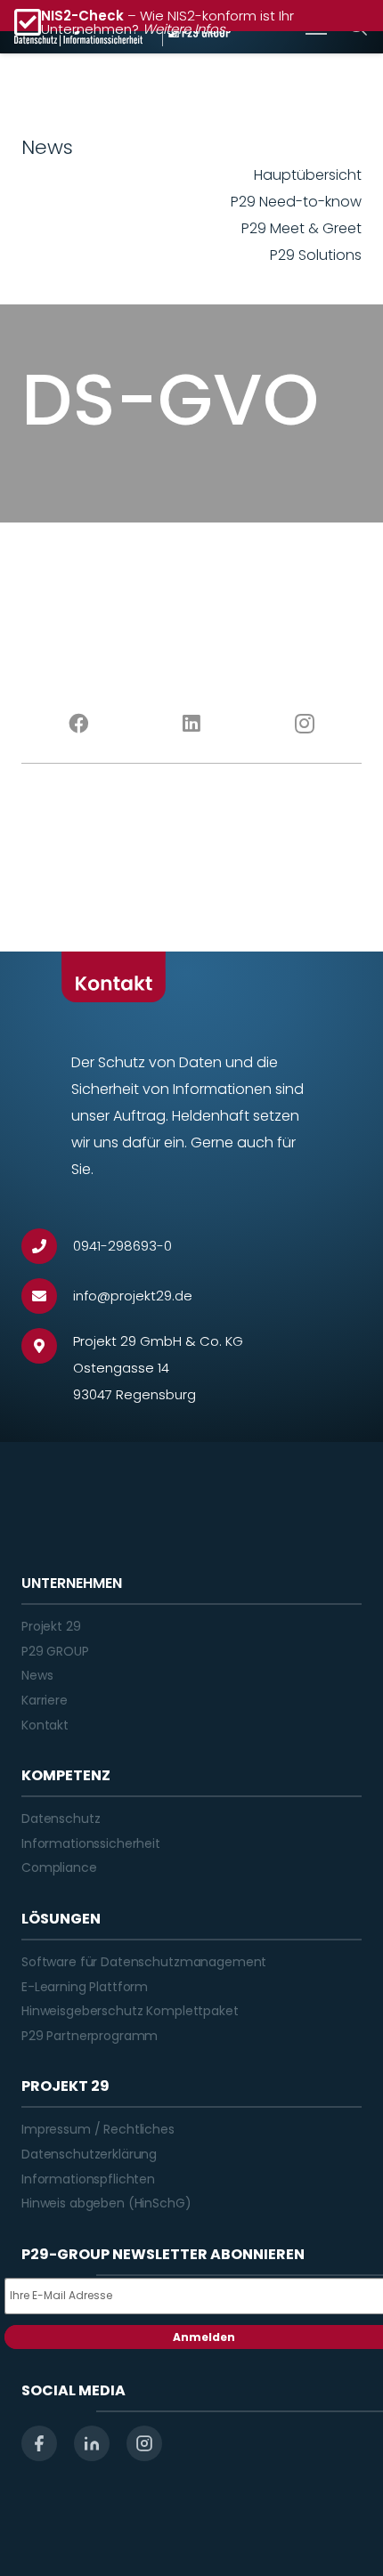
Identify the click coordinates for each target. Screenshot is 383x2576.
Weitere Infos (184, 29)
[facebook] (39, 2443)
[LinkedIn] (191, 724)
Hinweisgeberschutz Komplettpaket (130, 2011)
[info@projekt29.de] (47, 1296)
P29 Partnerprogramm (90, 2036)
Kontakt (45, 1725)
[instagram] (144, 2443)
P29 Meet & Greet (302, 228)
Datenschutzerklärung (89, 2154)
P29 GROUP (55, 1651)
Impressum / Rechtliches (98, 2129)
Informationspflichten (88, 2179)
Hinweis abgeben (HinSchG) (106, 2203)
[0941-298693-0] (47, 1246)
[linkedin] (92, 2443)
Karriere (45, 1700)
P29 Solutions (316, 255)
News (37, 1675)
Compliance (59, 1867)
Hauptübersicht (308, 175)
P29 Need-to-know (296, 202)
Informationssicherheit (91, 1843)
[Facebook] (78, 724)
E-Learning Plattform (85, 1987)
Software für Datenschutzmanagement (144, 1962)
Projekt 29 (51, 1626)
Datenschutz (61, 1819)
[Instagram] (305, 724)
